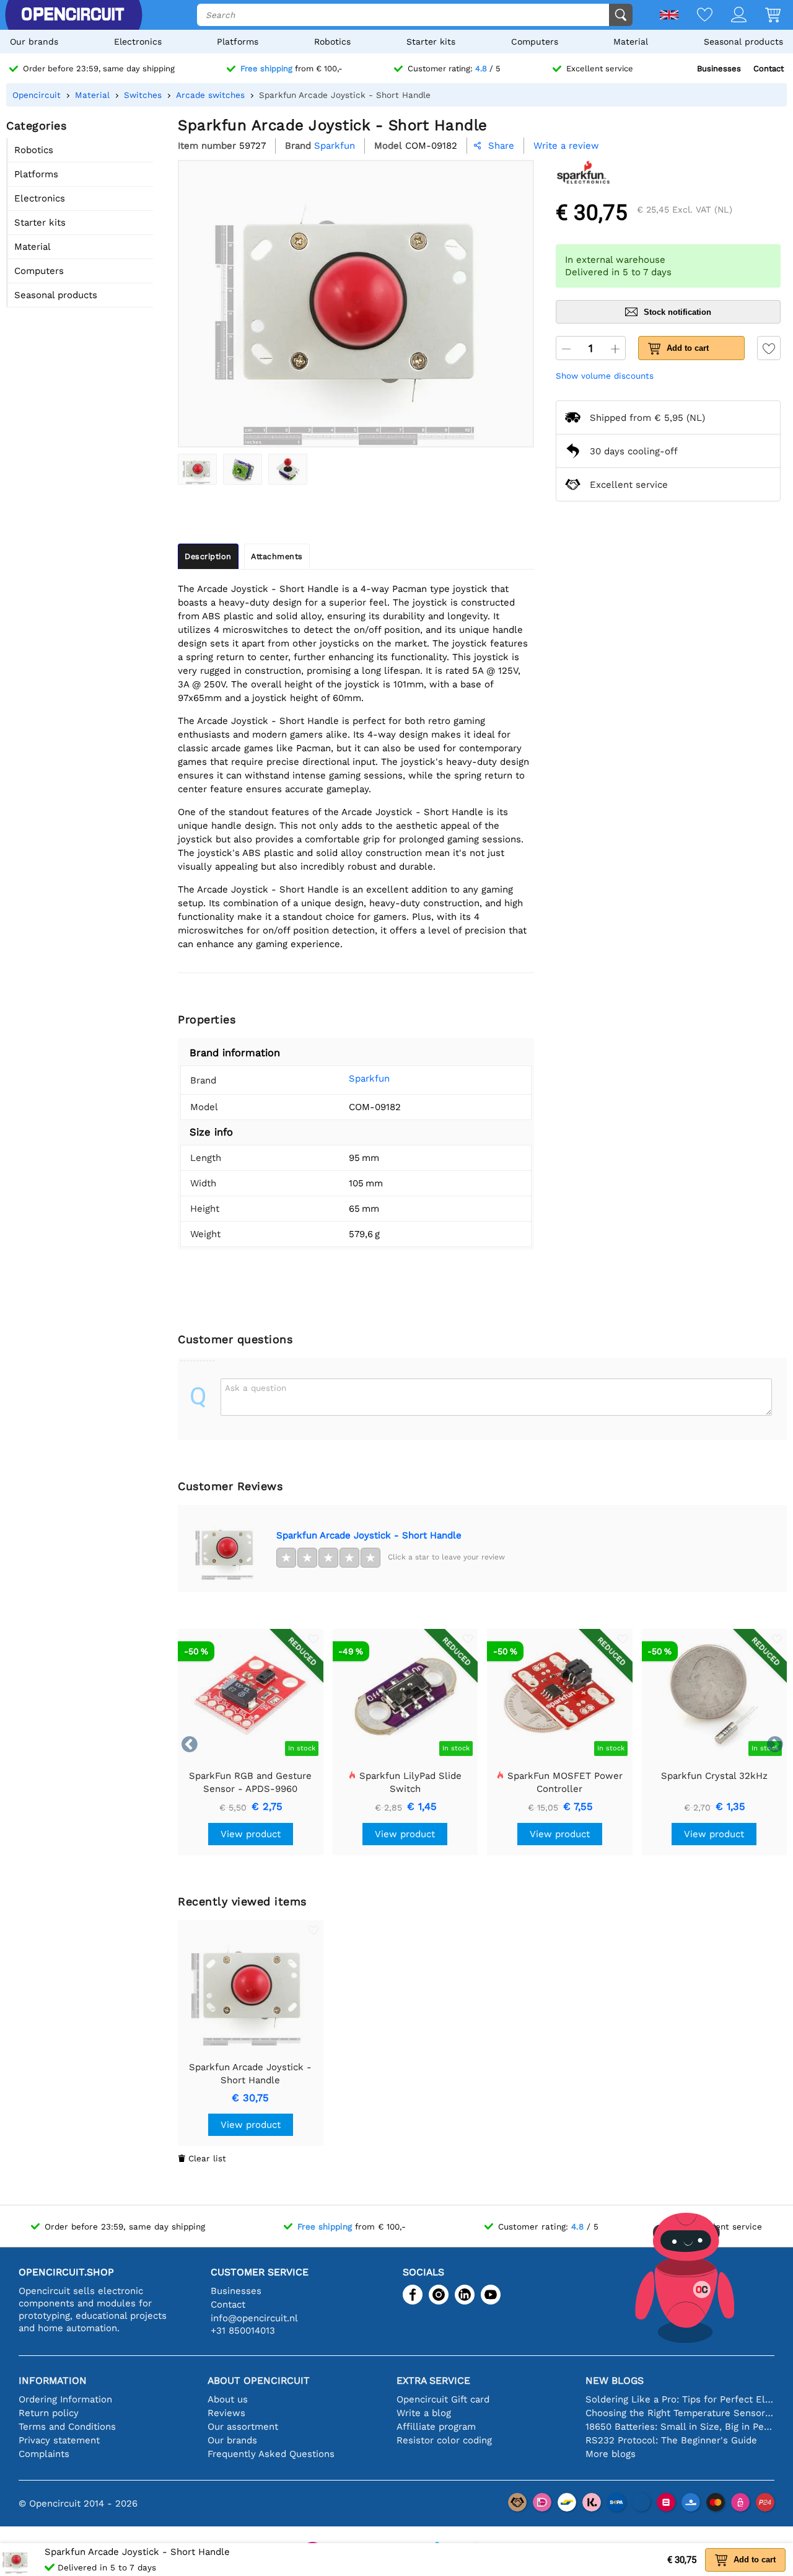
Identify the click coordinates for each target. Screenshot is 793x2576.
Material (631, 42)
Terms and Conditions (67, 2427)
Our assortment (243, 2427)
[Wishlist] (695, 16)
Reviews (226, 2413)
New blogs (615, 2380)
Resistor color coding (444, 2440)
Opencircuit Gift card (443, 2399)
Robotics (332, 42)
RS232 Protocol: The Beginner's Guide (671, 2440)
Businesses (719, 68)
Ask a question (256, 1388)
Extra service (433, 2380)
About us (228, 2399)
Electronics (138, 42)
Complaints (44, 2454)
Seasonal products (743, 42)
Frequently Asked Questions (271, 2454)
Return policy (49, 2413)
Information (53, 2380)
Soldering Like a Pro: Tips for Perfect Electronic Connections (680, 2399)
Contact (769, 68)
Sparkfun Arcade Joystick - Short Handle (369, 1535)
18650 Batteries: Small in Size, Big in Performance (680, 2427)
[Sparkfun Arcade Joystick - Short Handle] (197, 469)
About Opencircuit (259, 2380)
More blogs (611, 2454)
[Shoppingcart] (764, 16)
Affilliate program (436, 2427)
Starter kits (431, 42)
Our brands (34, 42)
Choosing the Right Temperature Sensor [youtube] (680, 2413)
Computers (535, 42)
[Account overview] (729, 16)
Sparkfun (369, 1078)
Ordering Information (65, 2399)
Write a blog (424, 2413)
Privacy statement (59, 2440)
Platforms (238, 42)
